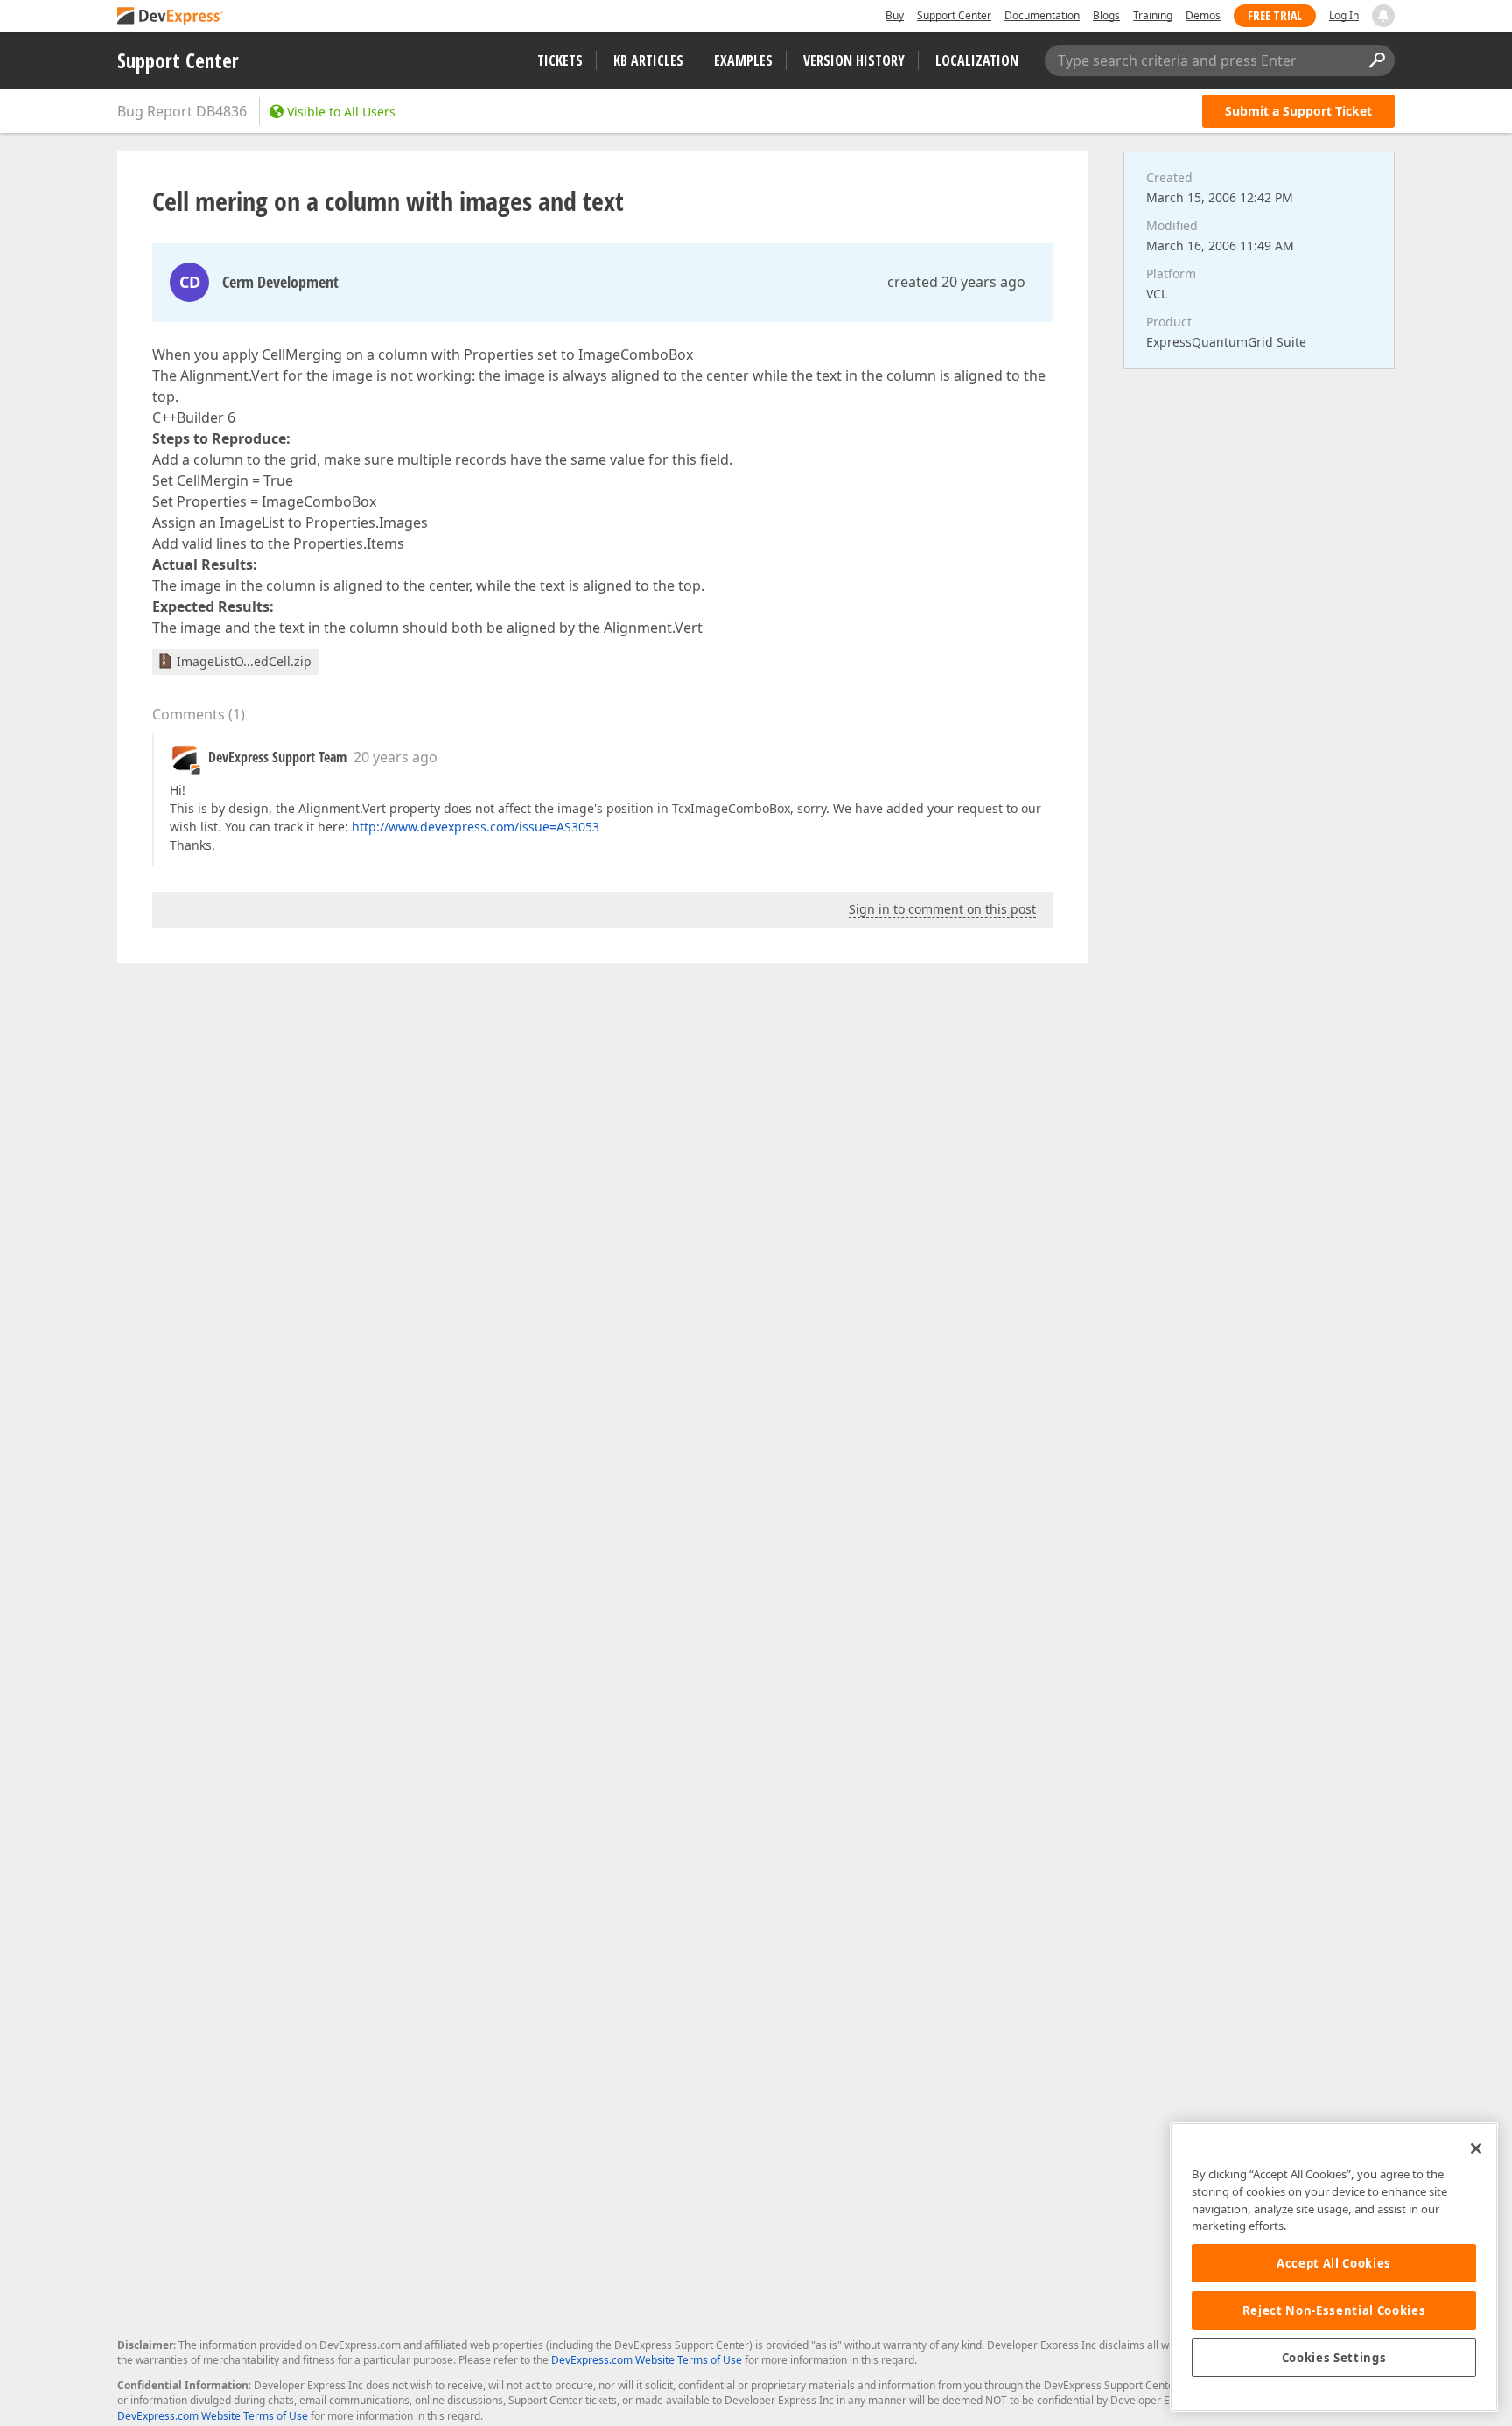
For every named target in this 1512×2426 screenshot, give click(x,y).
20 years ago (395, 757)
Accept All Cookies (1334, 2263)
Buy (895, 15)
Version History (854, 60)
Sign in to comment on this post (942, 909)
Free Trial (1275, 15)
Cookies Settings (1334, 2358)
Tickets (560, 60)
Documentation (1042, 15)
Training (1153, 15)
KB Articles (648, 60)
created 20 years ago (956, 282)
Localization (977, 60)
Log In (1344, 15)
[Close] (1476, 2149)
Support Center (954, 15)
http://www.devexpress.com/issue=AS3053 (476, 827)
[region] (1334, 2267)
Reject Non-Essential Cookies (1334, 2310)
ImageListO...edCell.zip (244, 661)
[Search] (1376, 60)
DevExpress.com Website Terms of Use (647, 2360)
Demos (1203, 15)
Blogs (1106, 15)
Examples (743, 60)
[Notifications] (1383, 16)
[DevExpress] (171, 17)
